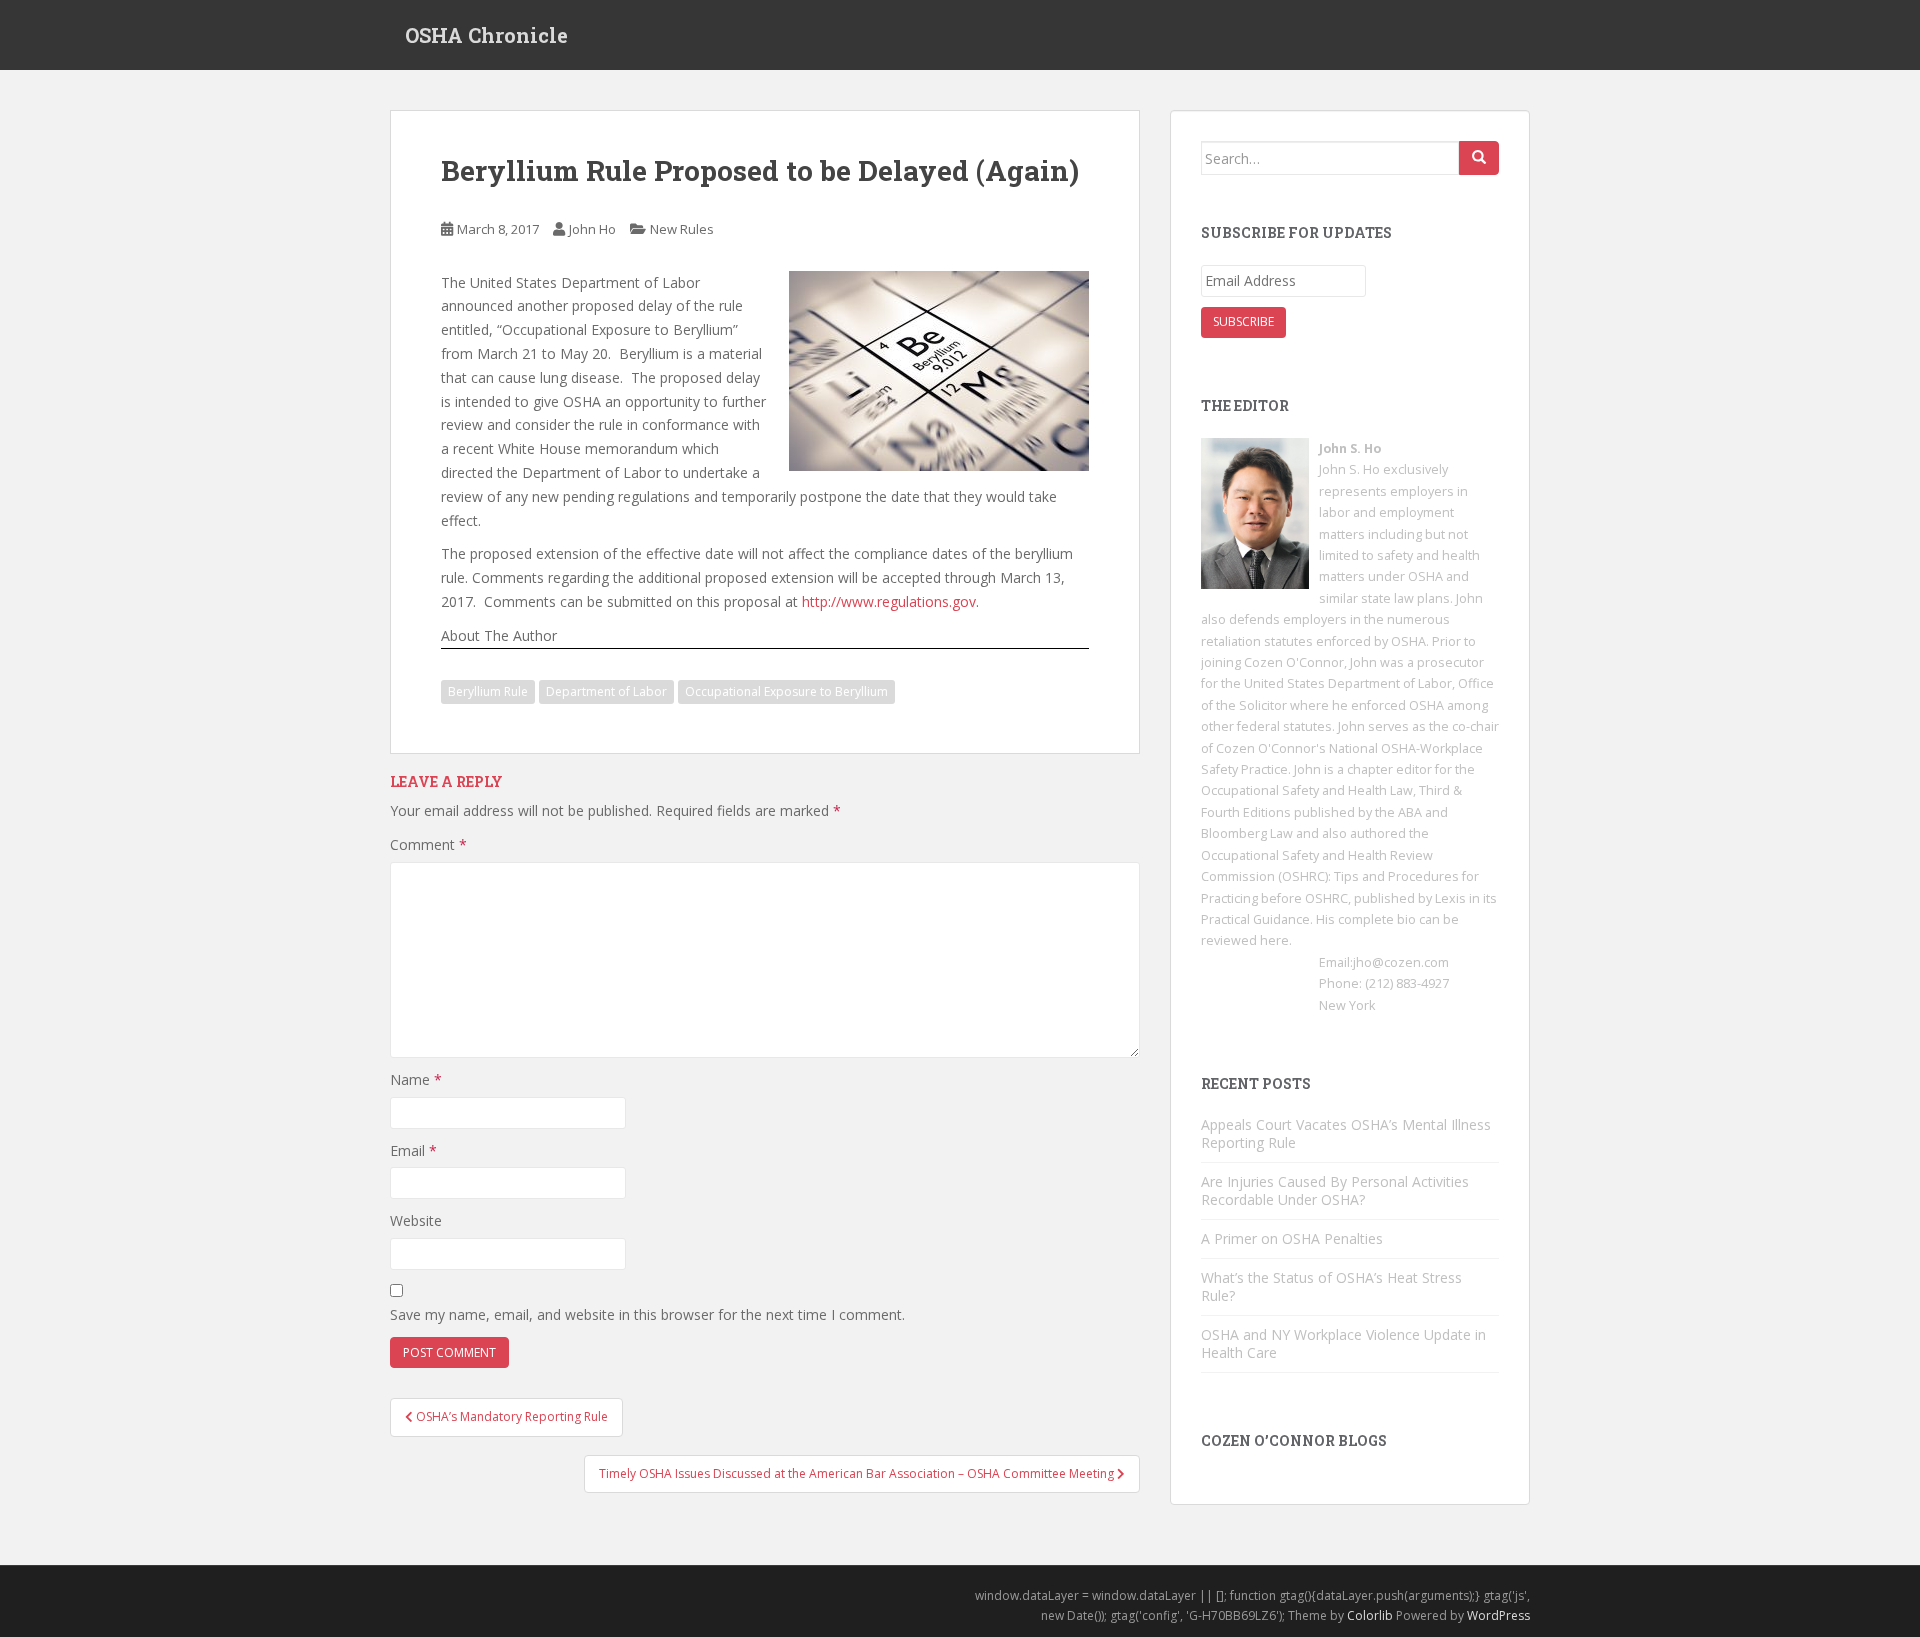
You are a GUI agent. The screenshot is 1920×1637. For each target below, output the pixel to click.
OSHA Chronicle (486, 35)
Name (416, 1079)
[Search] (1479, 158)
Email (413, 1150)
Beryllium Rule (488, 691)
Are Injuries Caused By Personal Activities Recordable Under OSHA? (1335, 1190)
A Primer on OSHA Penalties (1292, 1238)
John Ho (592, 229)
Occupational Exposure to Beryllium (786, 691)
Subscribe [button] (1243, 321)
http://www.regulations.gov (889, 601)
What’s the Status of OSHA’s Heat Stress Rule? (1331, 1286)
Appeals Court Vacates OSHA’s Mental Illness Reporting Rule (1346, 1133)
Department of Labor (606, 691)
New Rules (682, 229)
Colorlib (1370, 1615)
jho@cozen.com (1401, 962)
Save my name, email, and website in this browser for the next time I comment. (647, 1314)
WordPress (1498, 1615)
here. (1276, 940)
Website (416, 1220)
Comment (428, 844)
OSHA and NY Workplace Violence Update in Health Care (1343, 1343)
